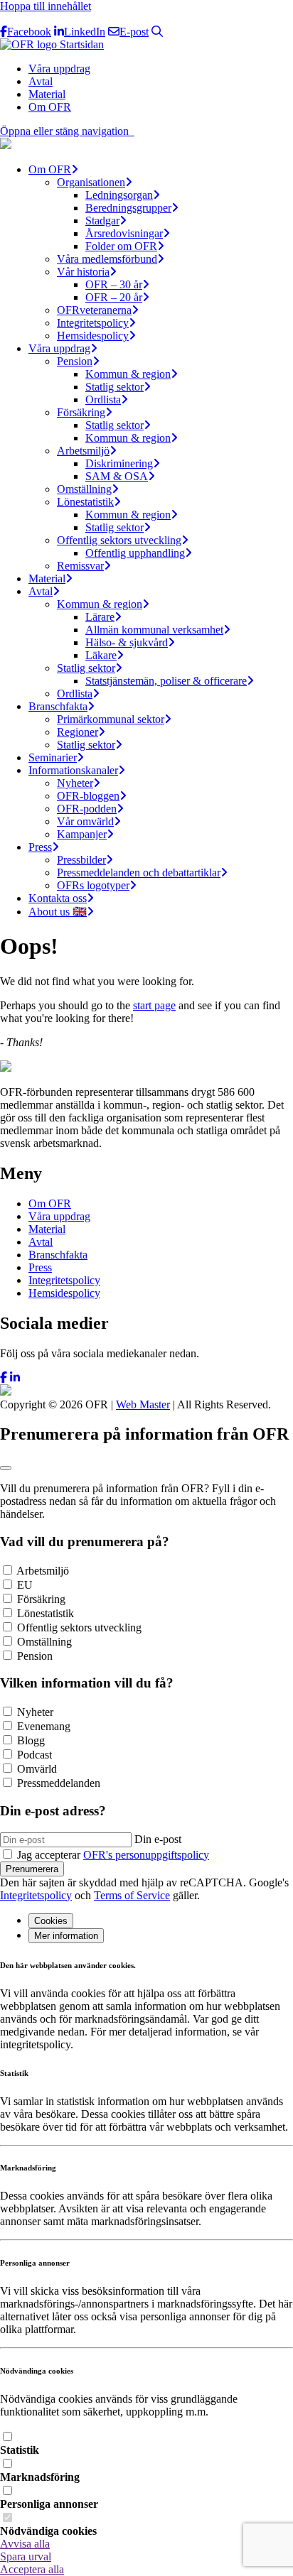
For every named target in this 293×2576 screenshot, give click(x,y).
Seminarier (53, 757)
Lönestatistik (85, 502)
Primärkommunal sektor (111, 719)
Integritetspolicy (93, 323)
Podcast (34, 1755)
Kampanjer (82, 834)
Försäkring (81, 412)
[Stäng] (6, 1468)
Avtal (41, 81)
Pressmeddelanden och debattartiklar (139, 873)
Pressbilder (81, 860)
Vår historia (83, 272)
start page (154, 1005)
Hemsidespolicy (93, 336)
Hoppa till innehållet (46, 6)
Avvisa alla (25, 2544)
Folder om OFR (121, 246)
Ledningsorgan (119, 195)
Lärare (100, 617)
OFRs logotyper (93, 885)
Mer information (66, 1936)
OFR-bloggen (88, 796)
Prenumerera (32, 1869)
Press (40, 847)
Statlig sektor (114, 387)
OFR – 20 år (114, 297)
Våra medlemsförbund (107, 259)
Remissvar (80, 566)
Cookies (51, 1921)
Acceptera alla (32, 2569)
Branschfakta (58, 706)
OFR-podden (87, 809)
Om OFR (50, 107)
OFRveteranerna (94, 310)
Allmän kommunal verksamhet (154, 630)
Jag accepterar (113, 1855)
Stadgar (102, 221)
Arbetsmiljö (83, 451)
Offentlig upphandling (135, 553)
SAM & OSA (117, 476)
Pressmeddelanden (59, 1783)
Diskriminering (119, 463)
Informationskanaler (73, 770)
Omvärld (37, 1769)
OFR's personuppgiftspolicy (146, 1855)
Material (47, 94)
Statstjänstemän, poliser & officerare (166, 681)
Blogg (31, 1740)
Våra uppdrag (59, 69)
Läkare (101, 655)
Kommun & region (128, 374)
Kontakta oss (58, 898)
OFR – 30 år (114, 284)
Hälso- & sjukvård (127, 642)
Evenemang (44, 1726)
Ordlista (103, 400)
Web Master (143, 1404)
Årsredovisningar (124, 233)
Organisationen (91, 182)
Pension (75, 361)
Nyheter (75, 783)
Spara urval (26, 2556)
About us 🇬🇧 (58, 912)
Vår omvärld (85, 821)
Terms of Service (132, 1895)
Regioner (78, 732)
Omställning (84, 489)
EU (25, 1585)
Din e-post (158, 1839)
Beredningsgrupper (128, 208)
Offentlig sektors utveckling (119, 540)
